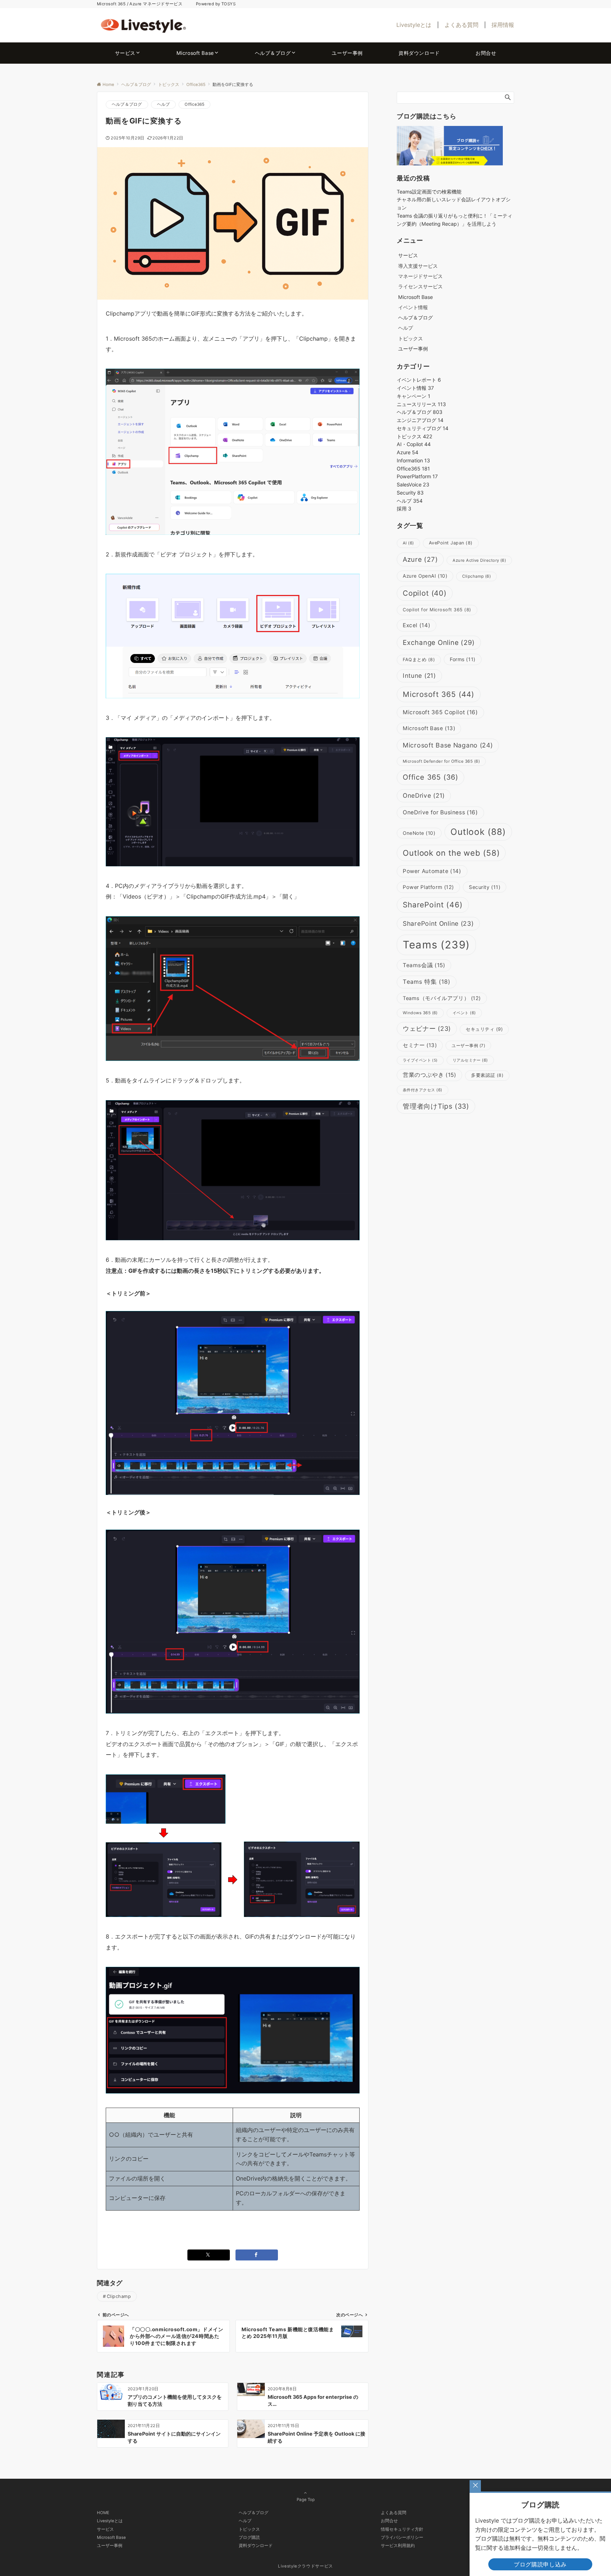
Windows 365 (420, 1013)
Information (413, 460)
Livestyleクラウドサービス (305, 2566)
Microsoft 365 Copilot (440, 712)
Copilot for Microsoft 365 (437, 610)
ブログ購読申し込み (540, 2564)
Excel (417, 625)
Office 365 (430, 777)
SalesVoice (413, 484)
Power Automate (432, 871)
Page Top (306, 2500)
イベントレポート (419, 380)
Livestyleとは (414, 25)
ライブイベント (420, 1060)
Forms (463, 659)
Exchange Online (439, 643)
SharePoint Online (438, 923)
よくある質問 (461, 25)
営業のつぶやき (429, 1075)
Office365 (194, 104)
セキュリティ (484, 1029)
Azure (408, 452)
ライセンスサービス (420, 286)
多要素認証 (487, 1075)
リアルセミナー (470, 1060)
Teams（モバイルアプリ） (442, 998)
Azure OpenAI (425, 576)
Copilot (425, 593)
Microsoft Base (429, 728)
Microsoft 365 (439, 694)
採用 (404, 509)
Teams (436, 945)
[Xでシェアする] (209, 2255)
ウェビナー (427, 1029)
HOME (103, 2513)
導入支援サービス (418, 266)
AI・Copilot (414, 444)
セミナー (420, 1045)
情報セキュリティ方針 (402, 2529)
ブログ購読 (249, 2537)
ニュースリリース (421, 404)
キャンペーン (414, 396)
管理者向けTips (436, 1106)
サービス (105, 2529)
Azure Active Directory (479, 560)
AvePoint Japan (451, 543)
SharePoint (433, 905)
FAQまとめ (419, 660)
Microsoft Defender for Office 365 (441, 761)
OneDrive (424, 795)
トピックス (411, 338)
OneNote (419, 833)
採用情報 (503, 25)
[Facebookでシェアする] (257, 2255)
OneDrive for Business (440, 812)
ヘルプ (164, 104)
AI (408, 543)
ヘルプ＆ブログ (127, 104)
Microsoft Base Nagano (448, 745)
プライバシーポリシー (402, 2537)
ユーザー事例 (468, 1046)
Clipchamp (119, 2296)
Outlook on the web (451, 853)
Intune (419, 675)
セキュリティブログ (423, 428)
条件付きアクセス (423, 1090)
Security (410, 493)
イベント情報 (413, 307)
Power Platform (428, 887)
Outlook (478, 832)
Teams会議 (424, 965)
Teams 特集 (427, 982)
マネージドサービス (420, 276)
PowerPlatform (417, 476)
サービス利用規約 (398, 2546)
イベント (464, 1013)
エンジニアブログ (420, 420)
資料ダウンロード (256, 2546)
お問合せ (389, 2521)
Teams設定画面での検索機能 (429, 192)
